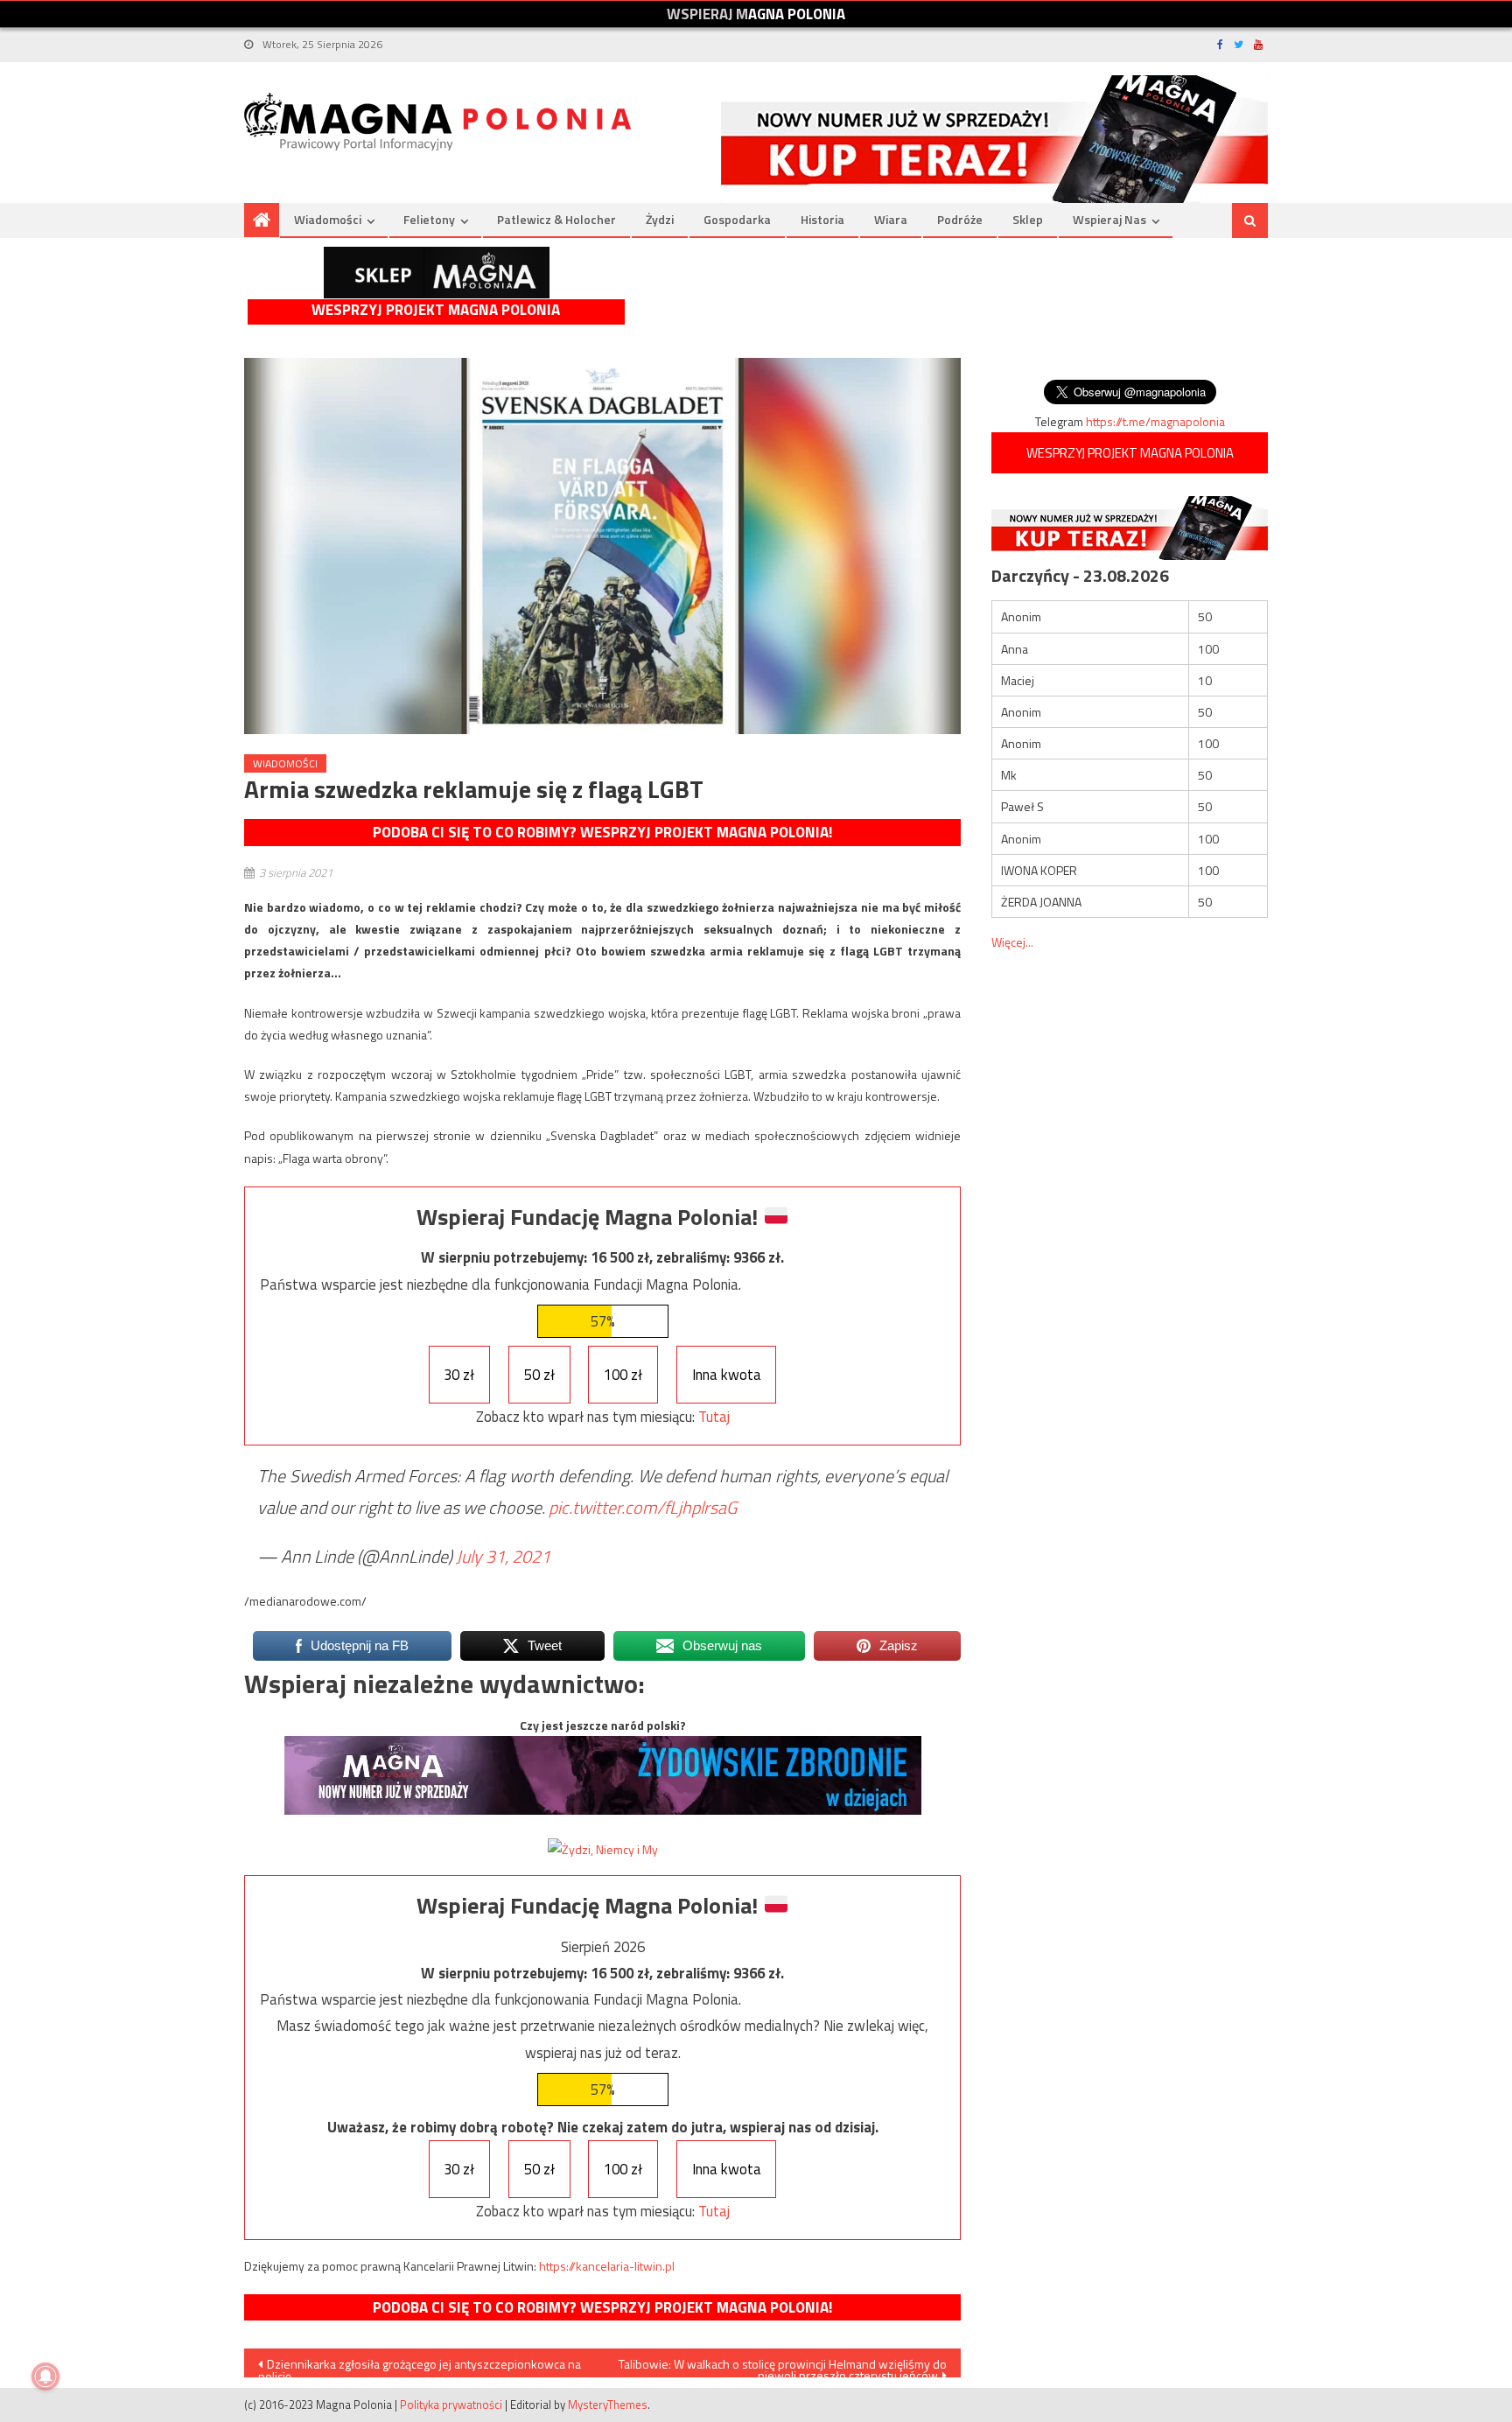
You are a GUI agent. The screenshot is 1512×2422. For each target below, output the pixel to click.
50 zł (539, 1375)
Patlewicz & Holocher (556, 219)
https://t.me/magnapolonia (1155, 421)
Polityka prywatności (451, 2404)
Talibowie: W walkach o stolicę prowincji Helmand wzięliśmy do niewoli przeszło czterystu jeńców (783, 2366)
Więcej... (1012, 942)
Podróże (960, 219)
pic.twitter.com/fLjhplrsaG (643, 1507)
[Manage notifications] (45, 2376)
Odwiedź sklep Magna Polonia (437, 273)
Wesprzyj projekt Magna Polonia (436, 310)
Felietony (429, 219)
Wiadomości (328, 219)
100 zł (623, 1375)
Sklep (1028, 219)
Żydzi (660, 219)
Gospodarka (737, 219)
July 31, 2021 (503, 1556)
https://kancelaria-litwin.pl (607, 2266)
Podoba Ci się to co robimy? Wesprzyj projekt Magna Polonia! (602, 832)
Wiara (891, 219)
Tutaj (714, 1417)
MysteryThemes (608, 2404)
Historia (822, 219)
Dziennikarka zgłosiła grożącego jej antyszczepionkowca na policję (420, 2366)
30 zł (459, 1375)
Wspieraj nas (1109, 219)
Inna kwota (727, 1375)
